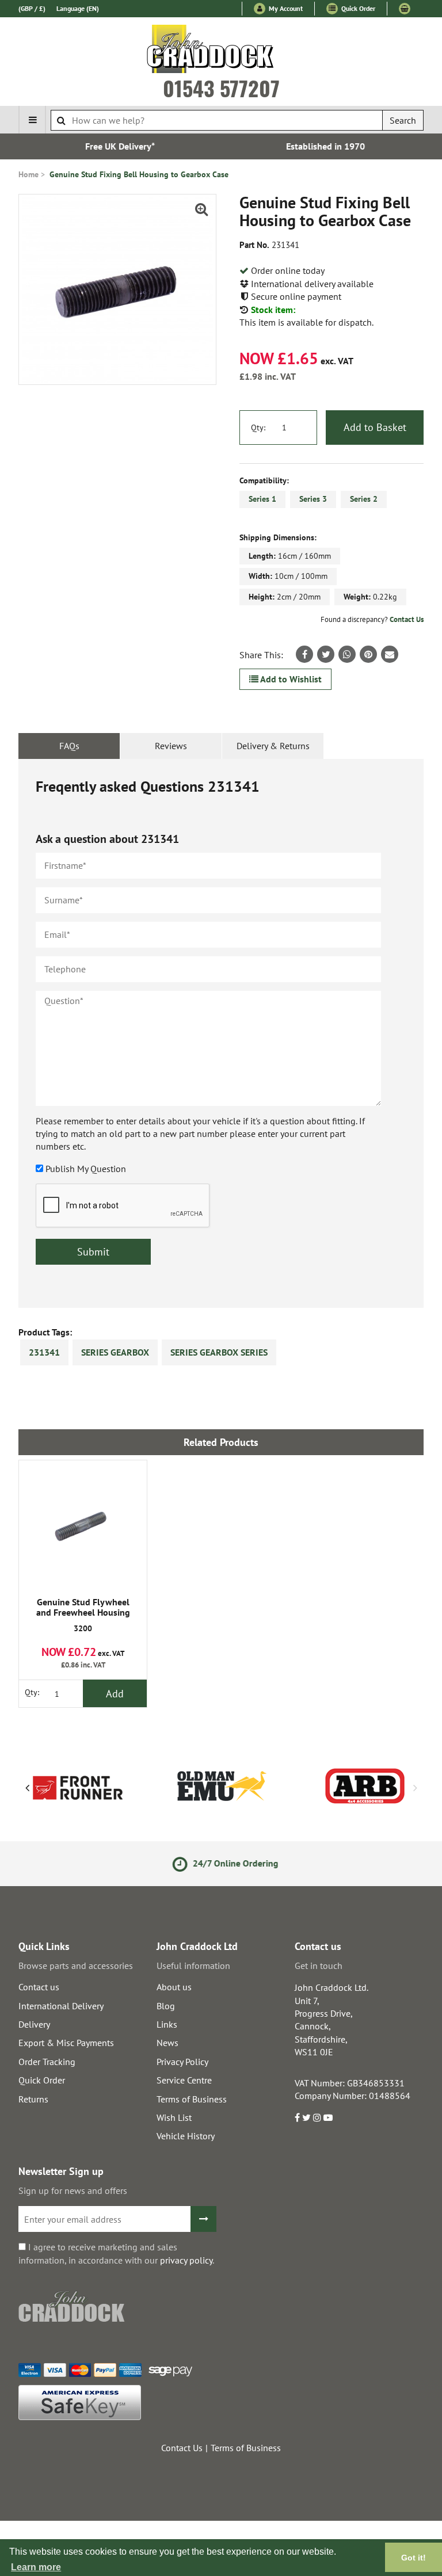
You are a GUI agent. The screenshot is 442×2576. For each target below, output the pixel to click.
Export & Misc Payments (66, 2043)
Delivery (34, 2024)
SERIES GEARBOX (115, 1352)
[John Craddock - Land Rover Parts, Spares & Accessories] (221, 51)
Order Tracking (47, 2062)
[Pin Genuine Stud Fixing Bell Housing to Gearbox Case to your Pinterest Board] (368, 654)
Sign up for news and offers (73, 2190)
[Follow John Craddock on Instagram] (317, 2117)
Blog (166, 2006)
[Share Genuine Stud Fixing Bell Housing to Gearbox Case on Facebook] (304, 654)
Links (167, 2024)
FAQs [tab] (69, 746)
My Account (285, 8)
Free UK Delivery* (118, 146)
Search (403, 120)
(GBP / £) (32, 8)
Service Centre (184, 2080)
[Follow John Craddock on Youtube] (328, 2117)
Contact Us (407, 619)
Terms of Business (192, 2099)
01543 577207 (221, 88)
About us (174, 1987)
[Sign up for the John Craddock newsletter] (203, 2219)
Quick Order (357, 8)
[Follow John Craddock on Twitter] (306, 2117)
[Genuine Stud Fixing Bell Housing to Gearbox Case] (117, 289)
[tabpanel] (221, 1033)
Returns (33, 2099)
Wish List (174, 2117)
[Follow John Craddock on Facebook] (297, 2117)
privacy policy (186, 2260)
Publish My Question (86, 1169)
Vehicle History (186, 2136)
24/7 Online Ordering (230, 1863)
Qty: (258, 428)
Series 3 (313, 499)
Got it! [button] (414, 2558)
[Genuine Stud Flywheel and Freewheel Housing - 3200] (83, 1524)
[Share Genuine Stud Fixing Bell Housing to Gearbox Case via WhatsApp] (347, 654)
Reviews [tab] (171, 746)
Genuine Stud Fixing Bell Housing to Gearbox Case (139, 174)
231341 (44, 1352)
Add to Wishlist (290, 679)
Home (28, 174)
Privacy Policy (182, 2062)
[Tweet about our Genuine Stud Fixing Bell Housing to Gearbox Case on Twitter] (326, 654)
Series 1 (262, 499)
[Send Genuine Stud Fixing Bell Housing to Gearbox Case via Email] (390, 654)
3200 (83, 1615)
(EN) (78, 8)
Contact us (39, 1987)
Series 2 (364, 499)
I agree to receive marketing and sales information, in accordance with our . (116, 2253)
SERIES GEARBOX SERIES (219, 1352)
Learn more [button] (36, 2567)
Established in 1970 (324, 146)
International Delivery (61, 2006)
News (167, 2043)
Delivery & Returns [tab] (273, 746)
